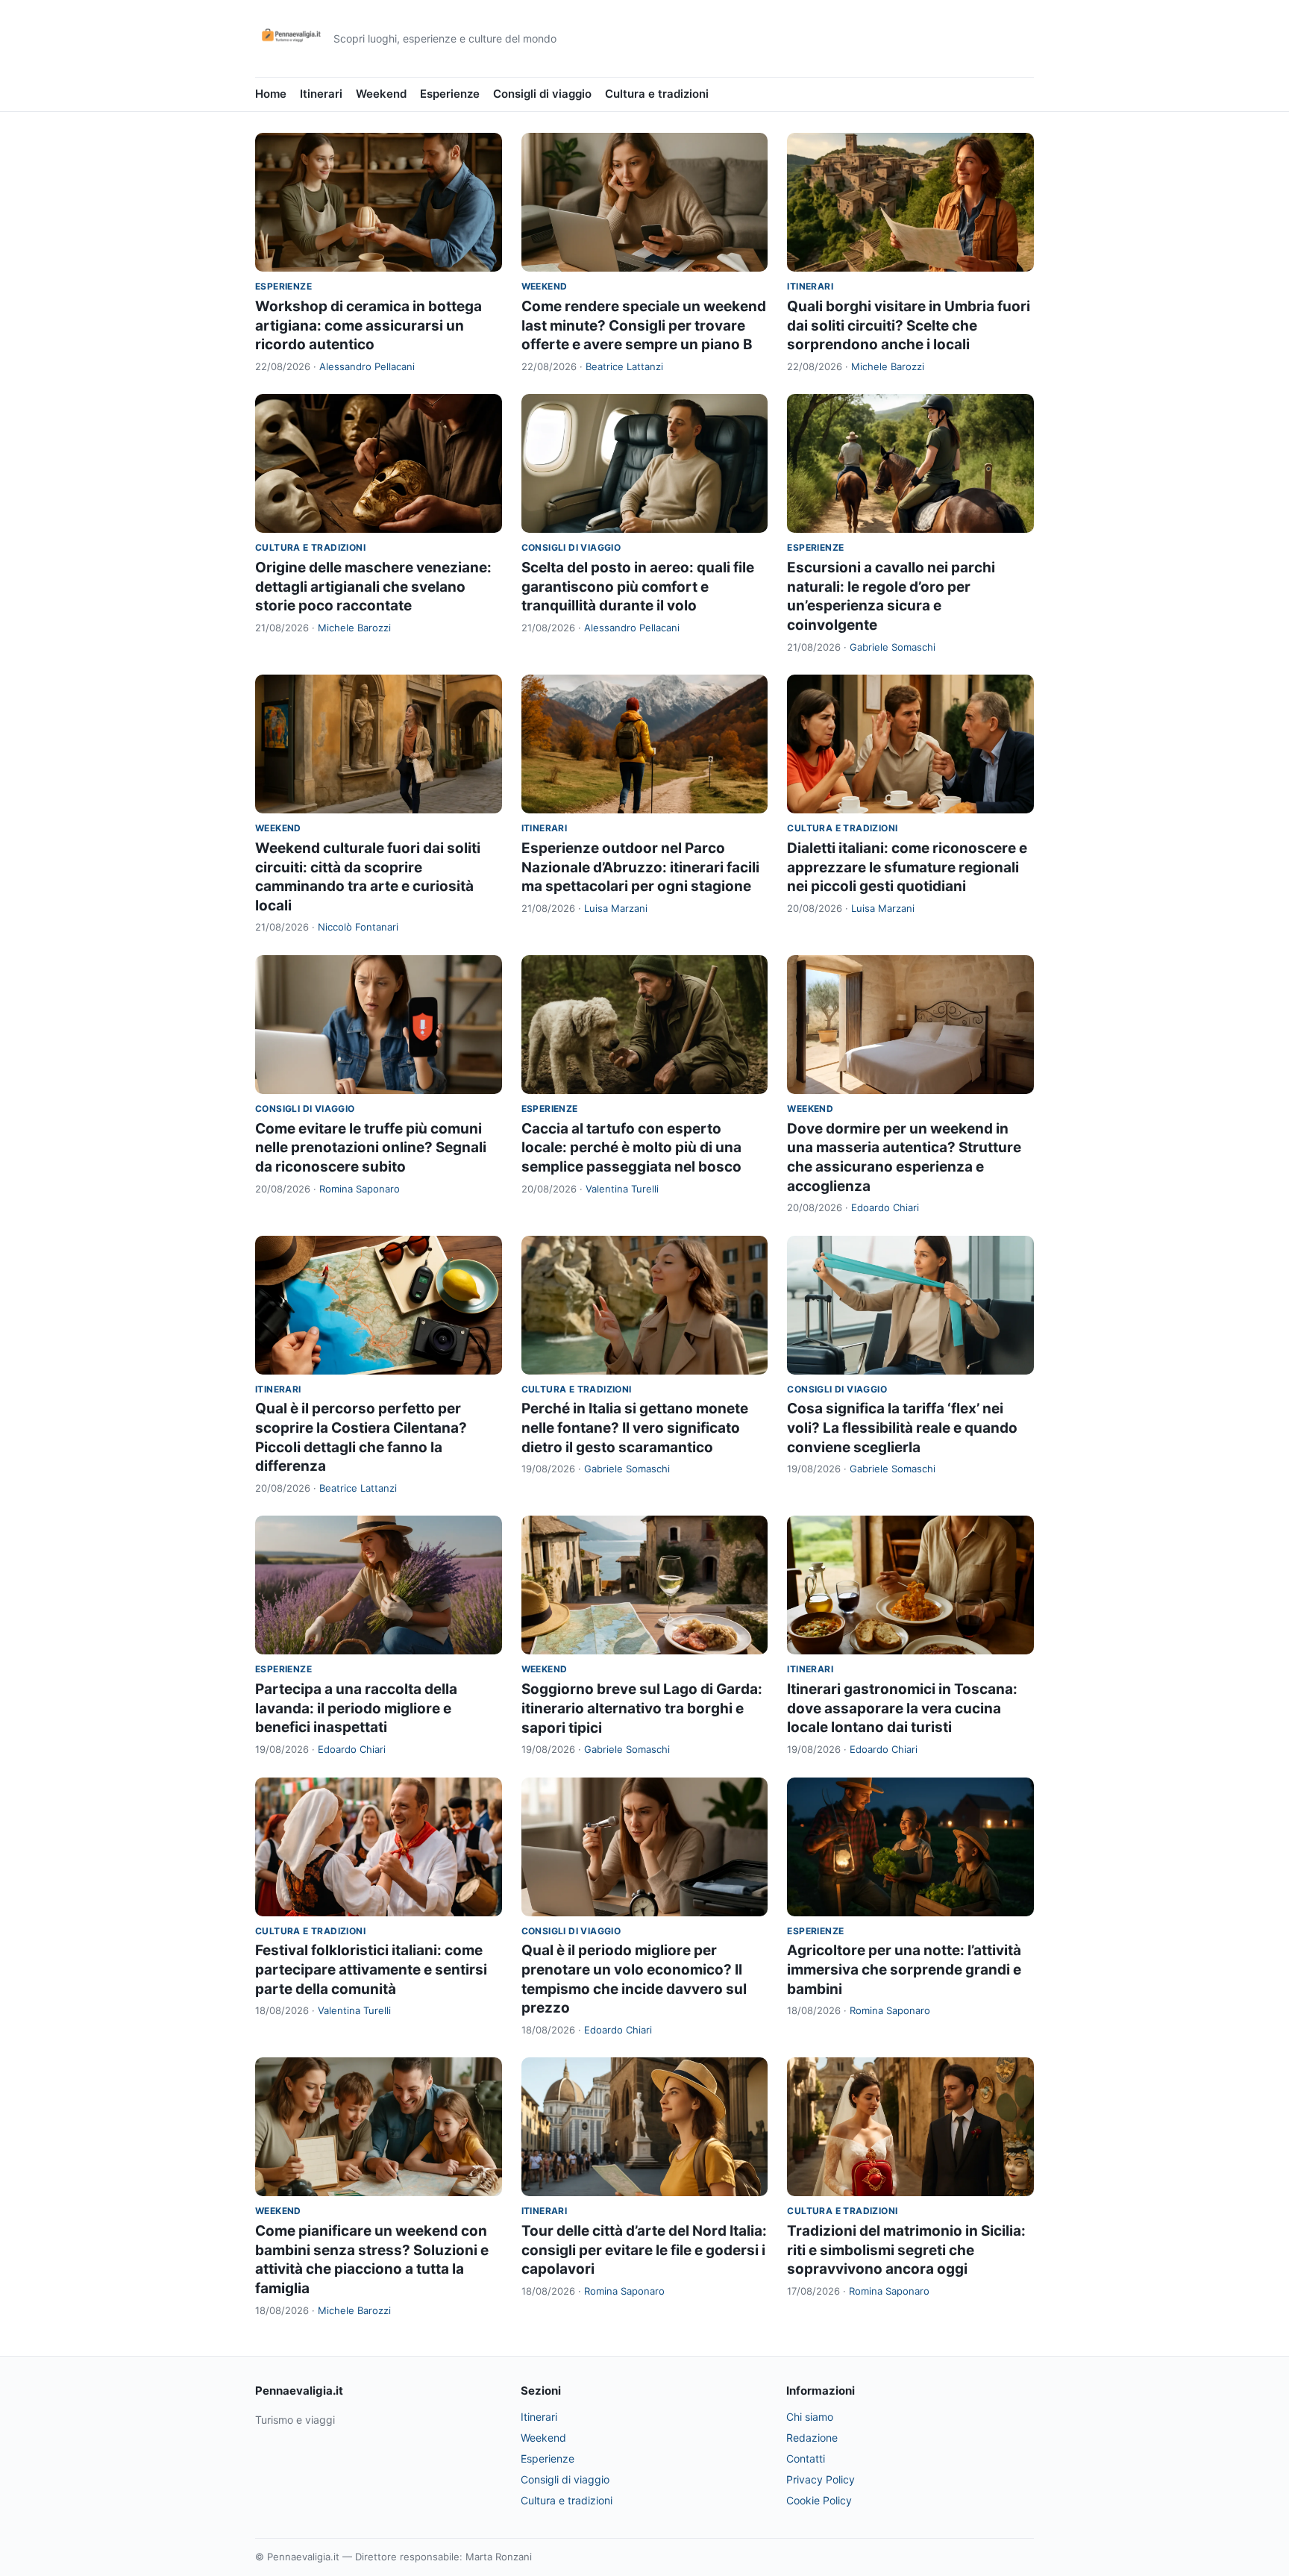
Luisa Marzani (616, 908)
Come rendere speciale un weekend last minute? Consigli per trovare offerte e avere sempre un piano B (644, 325)
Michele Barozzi (888, 366)
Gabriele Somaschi (893, 647)
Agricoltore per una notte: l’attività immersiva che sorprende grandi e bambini (904, 1969)
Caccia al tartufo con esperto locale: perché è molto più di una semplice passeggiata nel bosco (631, 1148)
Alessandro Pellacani (367, 366)
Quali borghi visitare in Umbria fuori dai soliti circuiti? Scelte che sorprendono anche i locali (909, 325)
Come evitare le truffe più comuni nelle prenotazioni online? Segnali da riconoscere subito (371, 1148)
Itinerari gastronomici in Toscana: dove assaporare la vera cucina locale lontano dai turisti (902, 1708)
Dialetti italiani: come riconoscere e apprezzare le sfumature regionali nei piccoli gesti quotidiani (907, 867)
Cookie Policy (819, 2500)
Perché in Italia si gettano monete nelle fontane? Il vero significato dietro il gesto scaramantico (635, 1428)
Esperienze (450, 94)
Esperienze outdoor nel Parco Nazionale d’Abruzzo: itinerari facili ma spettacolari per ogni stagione (640, 867)
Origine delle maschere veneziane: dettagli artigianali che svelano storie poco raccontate (373, 587)
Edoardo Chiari (885, 1207)
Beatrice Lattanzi (624, 366)
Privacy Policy (821, 2479)
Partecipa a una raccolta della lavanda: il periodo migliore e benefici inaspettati (356, 1708)
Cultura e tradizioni (657, 94)
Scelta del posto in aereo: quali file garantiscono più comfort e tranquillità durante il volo (638, 587)
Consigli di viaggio (542, 94)
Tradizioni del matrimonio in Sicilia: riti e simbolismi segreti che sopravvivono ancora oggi (906, 2250)
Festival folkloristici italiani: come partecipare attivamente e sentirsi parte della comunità (371, 1969)
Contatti (806, 2458)
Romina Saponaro (360, 1189)
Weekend (381, 94)
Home (271, 94)
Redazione (812, 2438)
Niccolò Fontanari (358, 927)
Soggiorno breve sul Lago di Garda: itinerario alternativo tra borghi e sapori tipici (642, 1708)
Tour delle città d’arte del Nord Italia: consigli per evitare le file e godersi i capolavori (644, 2250)
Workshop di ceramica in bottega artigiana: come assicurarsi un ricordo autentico (368, 325)
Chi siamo (810, 2417)
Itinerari (321, 94)
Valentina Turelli (622, 1189)
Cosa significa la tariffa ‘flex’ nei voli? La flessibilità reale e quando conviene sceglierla (902, 1428)
